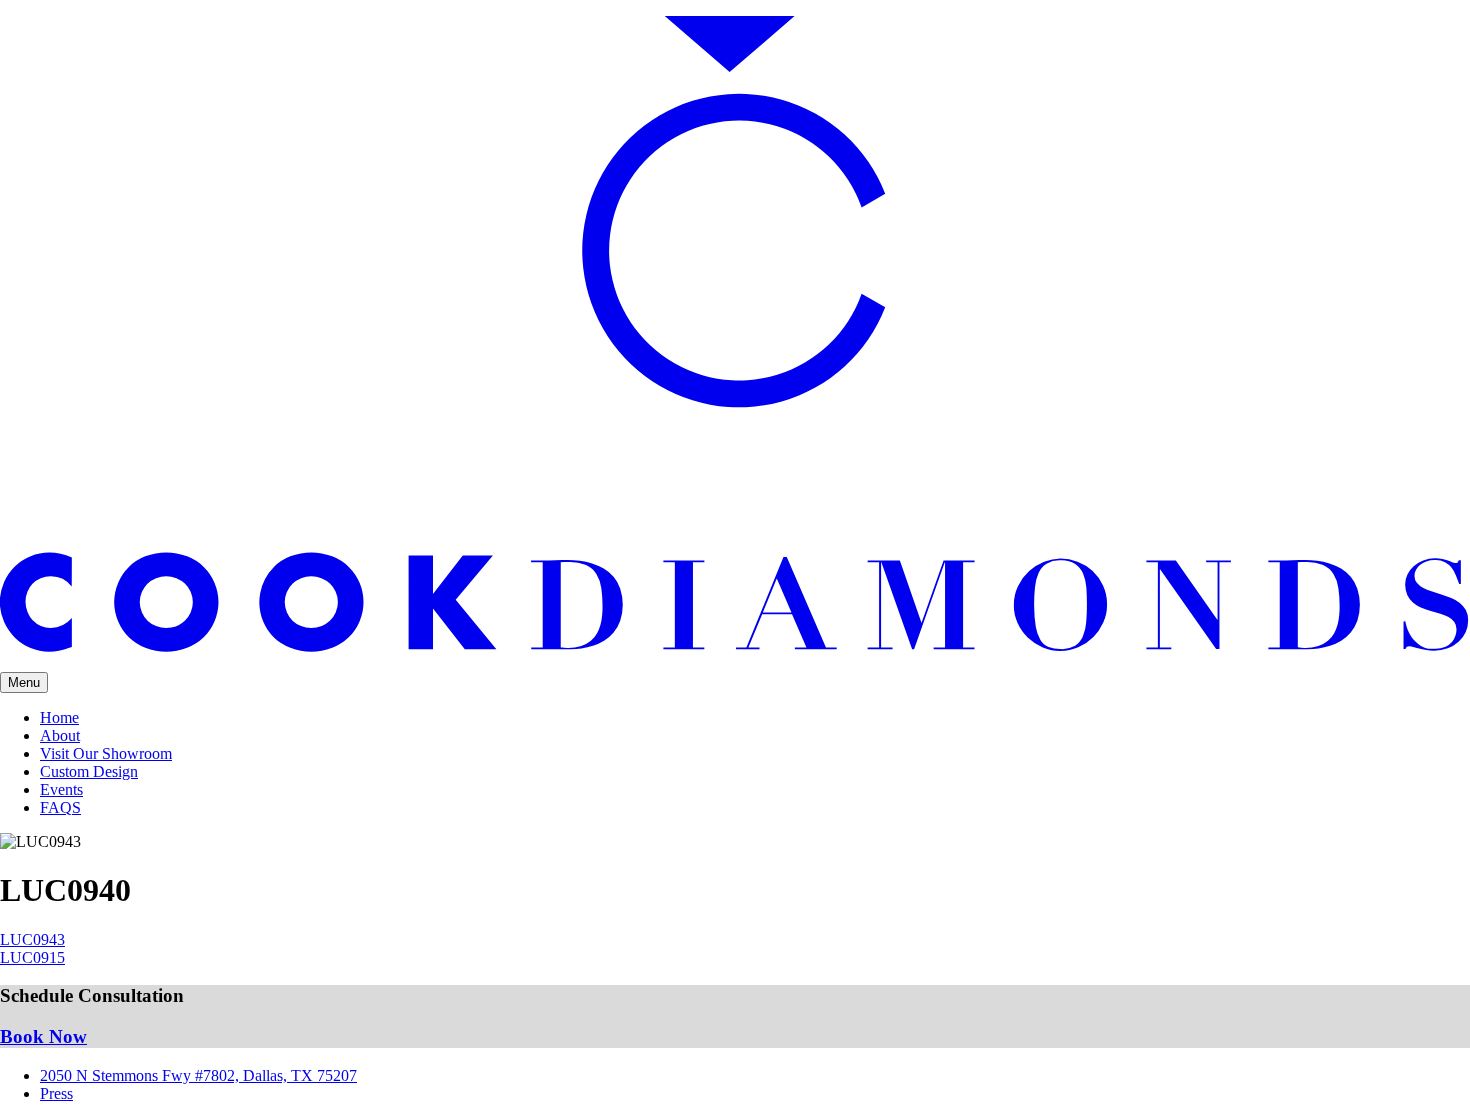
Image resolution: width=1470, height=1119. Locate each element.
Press (56, 1093)
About (60, 735)
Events (61, 789)
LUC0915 (32, 957)
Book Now (43, 1036)
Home (59, 717)
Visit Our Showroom (106, 753)
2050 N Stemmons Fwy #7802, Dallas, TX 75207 (198, 1075)
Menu (24, 682)
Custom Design (89, 771)
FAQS (60, 807)
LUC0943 (32, 939)
